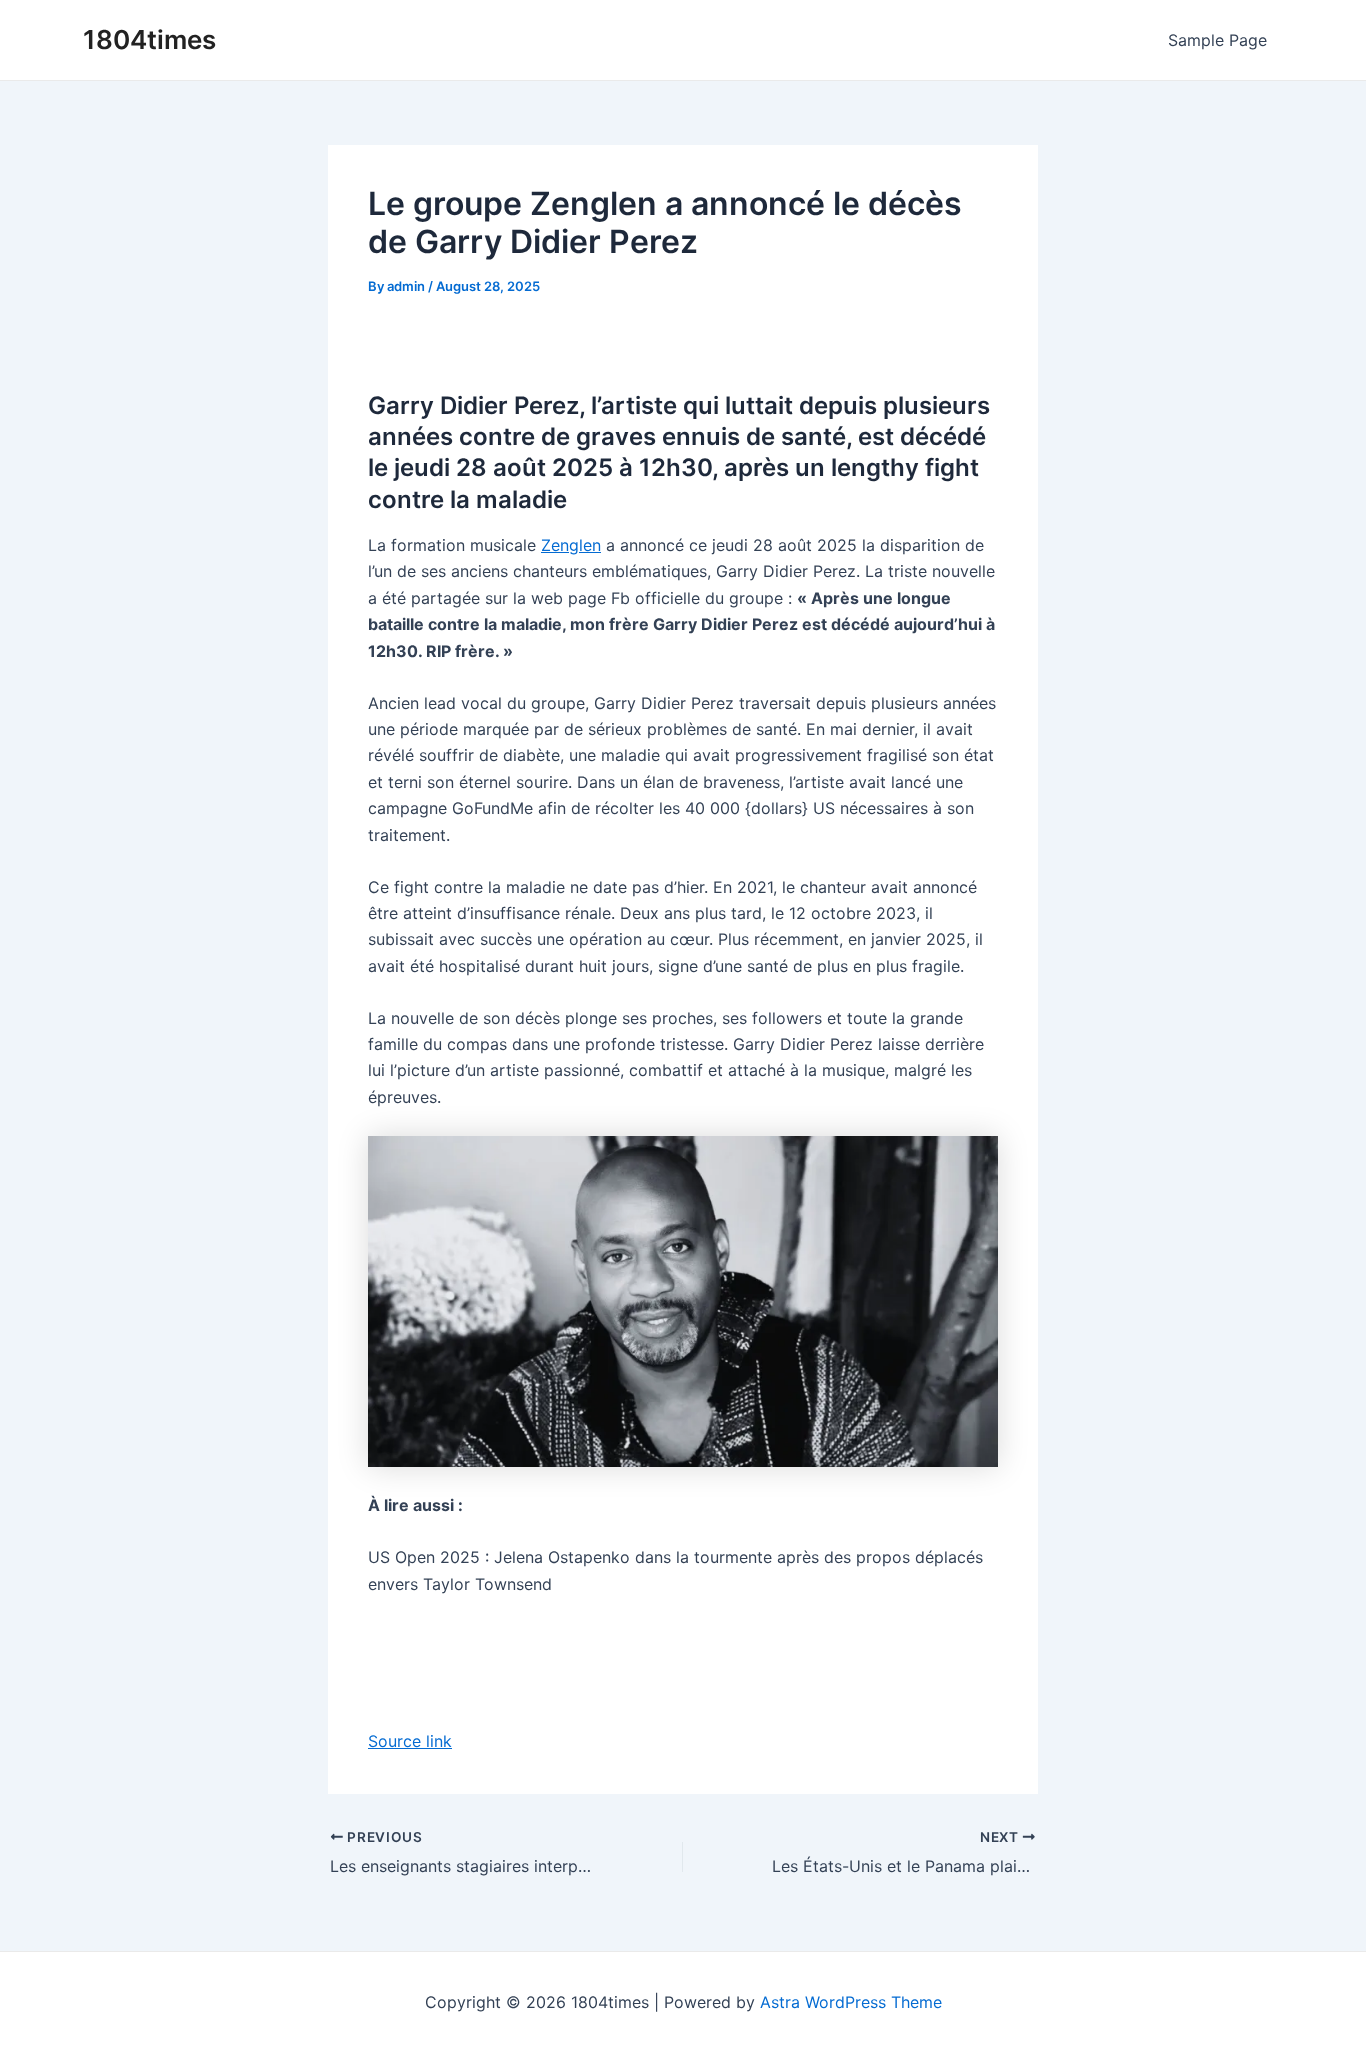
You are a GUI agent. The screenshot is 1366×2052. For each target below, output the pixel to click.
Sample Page (1217, 40)
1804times (149, 39)
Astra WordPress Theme (851, 2002)
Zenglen (571, 545)
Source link (410, 1741)
